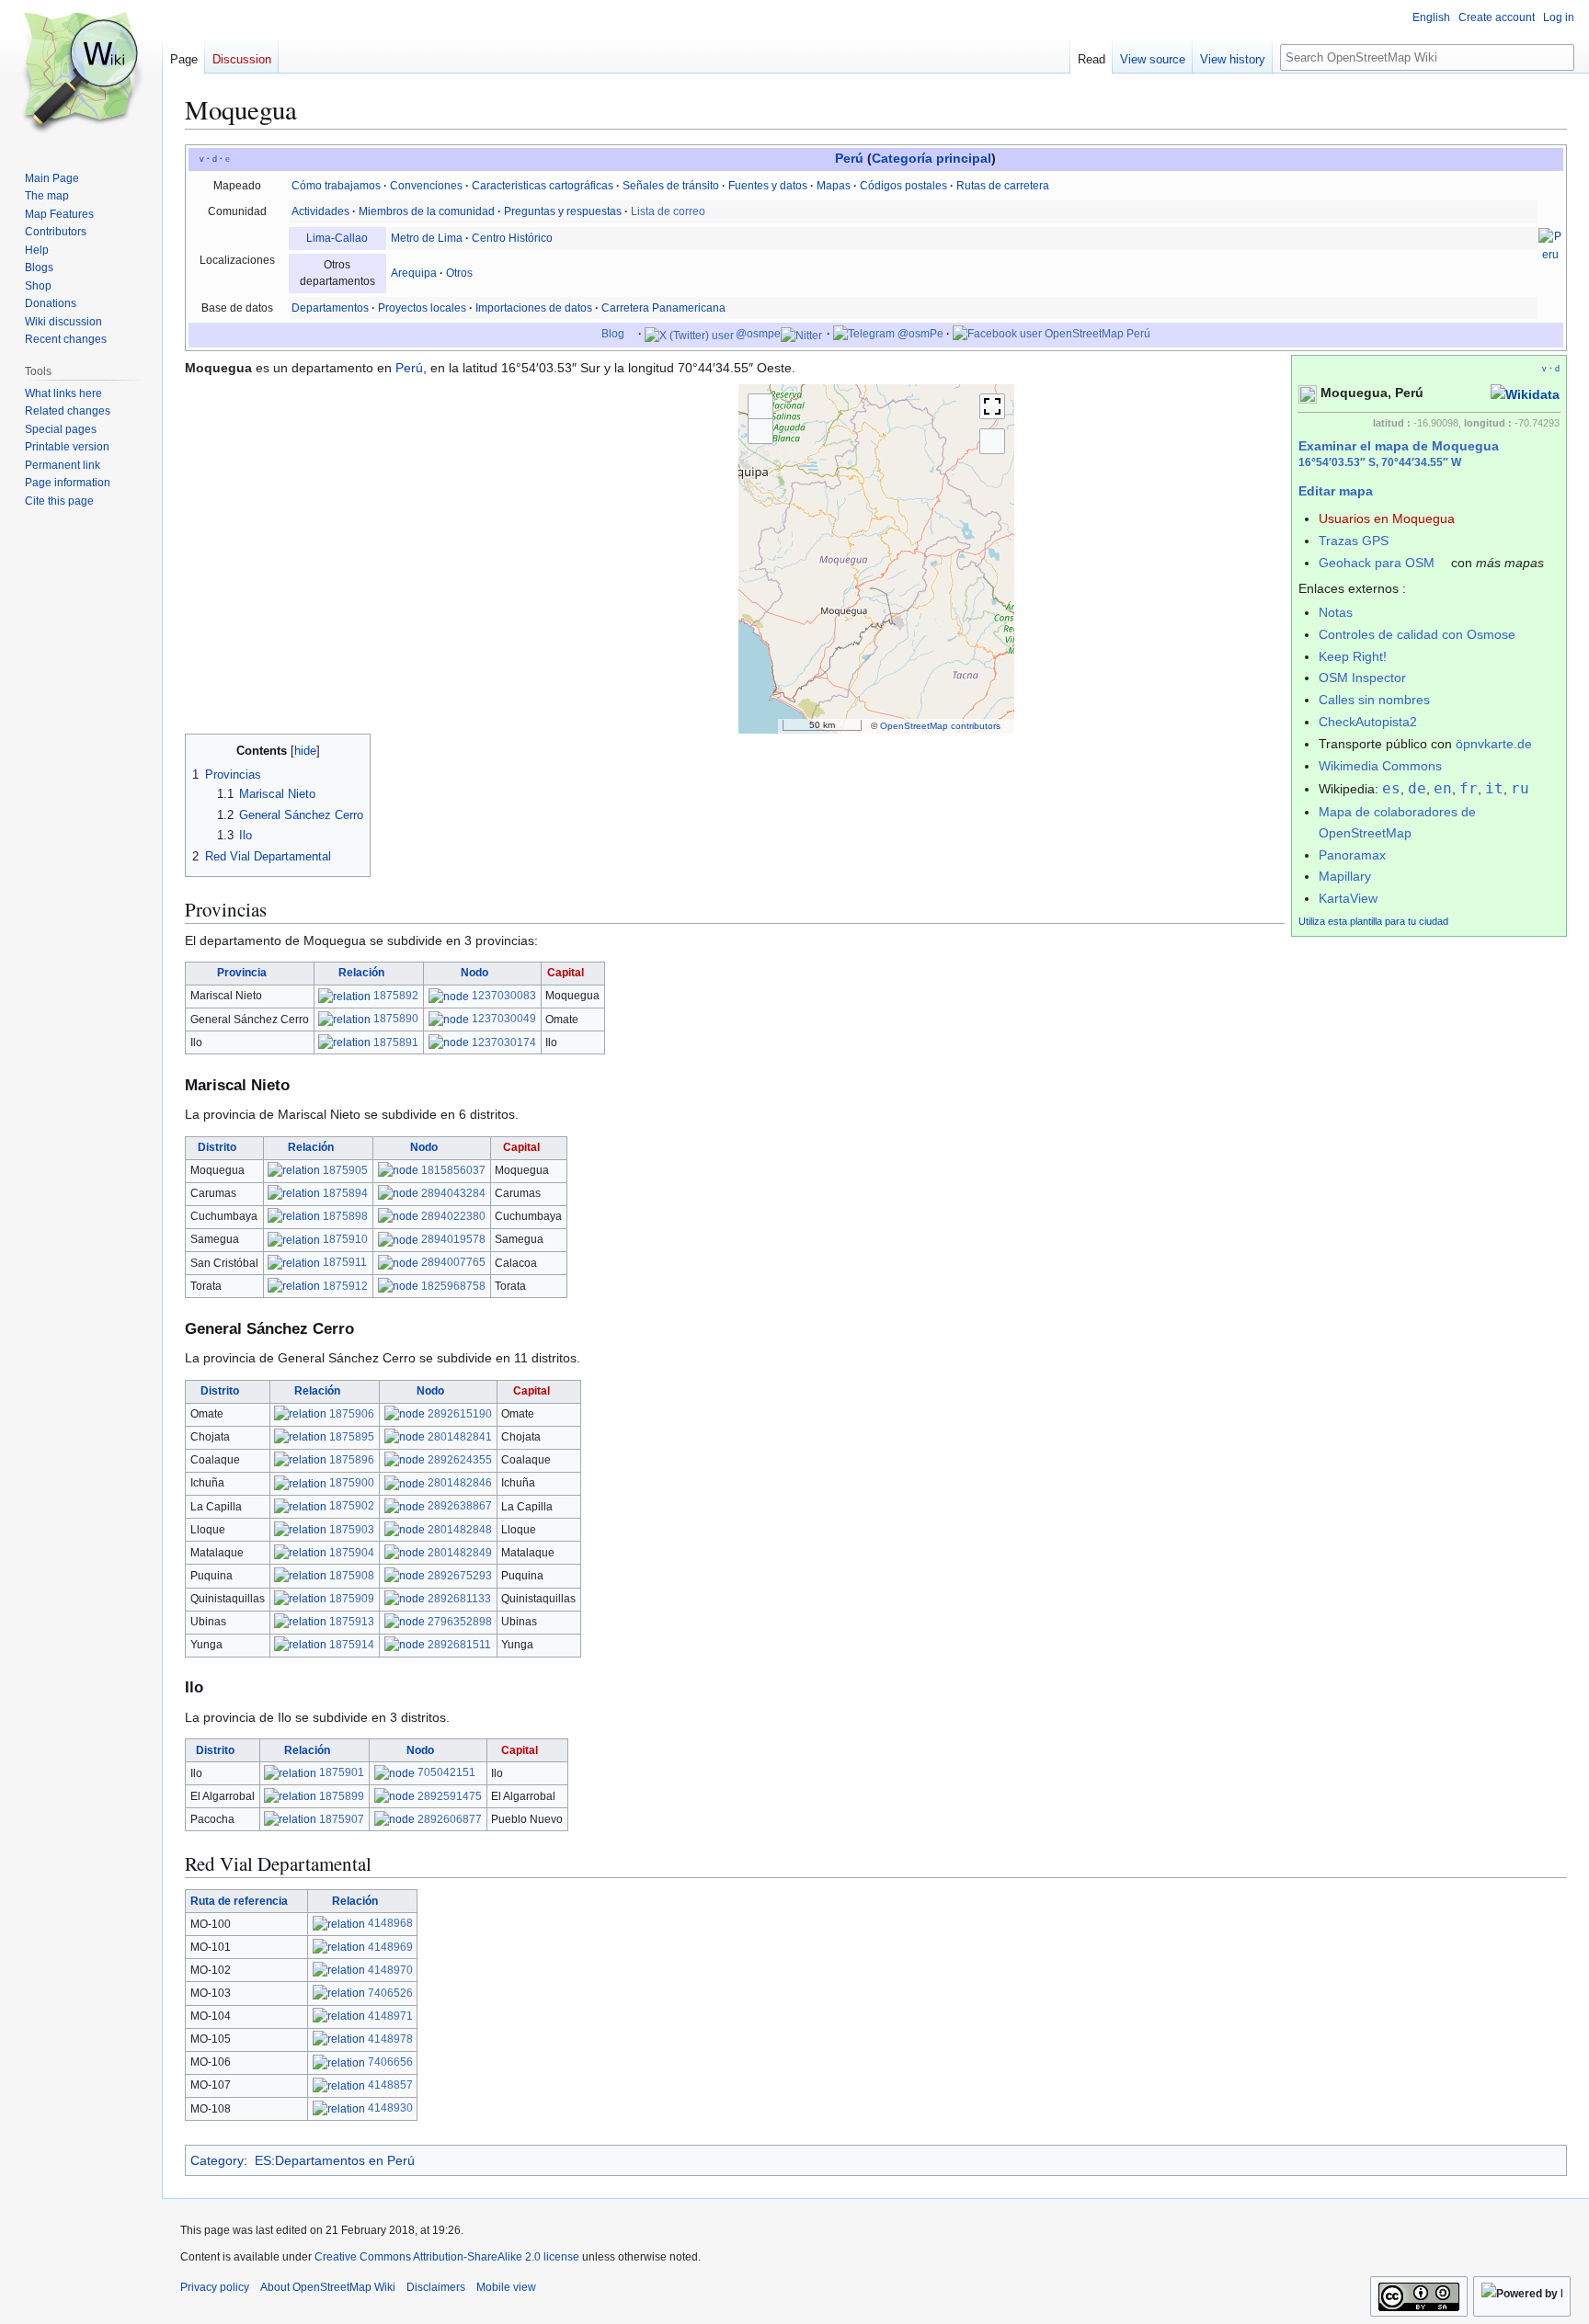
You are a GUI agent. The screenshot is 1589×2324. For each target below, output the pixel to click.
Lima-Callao (337, 238)
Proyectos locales (422, 308)
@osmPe (919, 334)
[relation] (344, 996)
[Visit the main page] (81, 74)
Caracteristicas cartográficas (543, 186)
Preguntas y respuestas (563, 211)
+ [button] (760, 406)
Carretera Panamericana (663, 308)
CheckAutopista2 (1368, 722)
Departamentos (330, 308)
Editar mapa (1336, 491)
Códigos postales (903, 186)
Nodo (474, 973)
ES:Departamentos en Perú (335, 2160)
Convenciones (426, 186)
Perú (849, 159)
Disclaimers (436, 2287)
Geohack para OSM (1377, 563)
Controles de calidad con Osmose (1417, 634)
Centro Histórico (512, 238)
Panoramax (1352, 855)
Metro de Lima (427, 238)
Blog (613, 334)
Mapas (834, 186)
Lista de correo (668, 211)
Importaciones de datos (534, 308)
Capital (566, 973)
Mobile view (506, 2287)
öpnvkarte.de (1494, 744)
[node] (449, 996)
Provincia (242, 973)
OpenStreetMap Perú (1096, 334)
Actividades (320, 211)
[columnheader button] (250, 974)
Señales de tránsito (671, 186)
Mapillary (1345, 876)
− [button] (760, 431)
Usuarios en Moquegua (1387, 518)
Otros (459, 273)
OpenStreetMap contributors (940, 726)
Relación (361, 973)
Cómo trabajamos (336, 186)
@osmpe (757, 334)
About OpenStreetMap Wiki (328, 2287)
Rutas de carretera (1003, 186)
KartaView (1348, 898)
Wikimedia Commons (1380, 766)
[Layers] (992, 441)
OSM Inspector (1362, 678)
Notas (1336, 612)
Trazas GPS (1354, 541)
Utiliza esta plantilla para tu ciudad (1373, 921)
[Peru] (1550, 245)
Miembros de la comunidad (427, 211)
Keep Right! (1353, 656)
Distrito (217, 1147)
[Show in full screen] (992, 406)
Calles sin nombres (1374, 700)
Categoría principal (932, 159)
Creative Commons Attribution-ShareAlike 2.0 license (447, 2257)
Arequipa (414, 273)
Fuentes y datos (768, 186)
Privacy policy (215, 2287)
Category (217, 2160)
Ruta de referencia (239, 1901)
